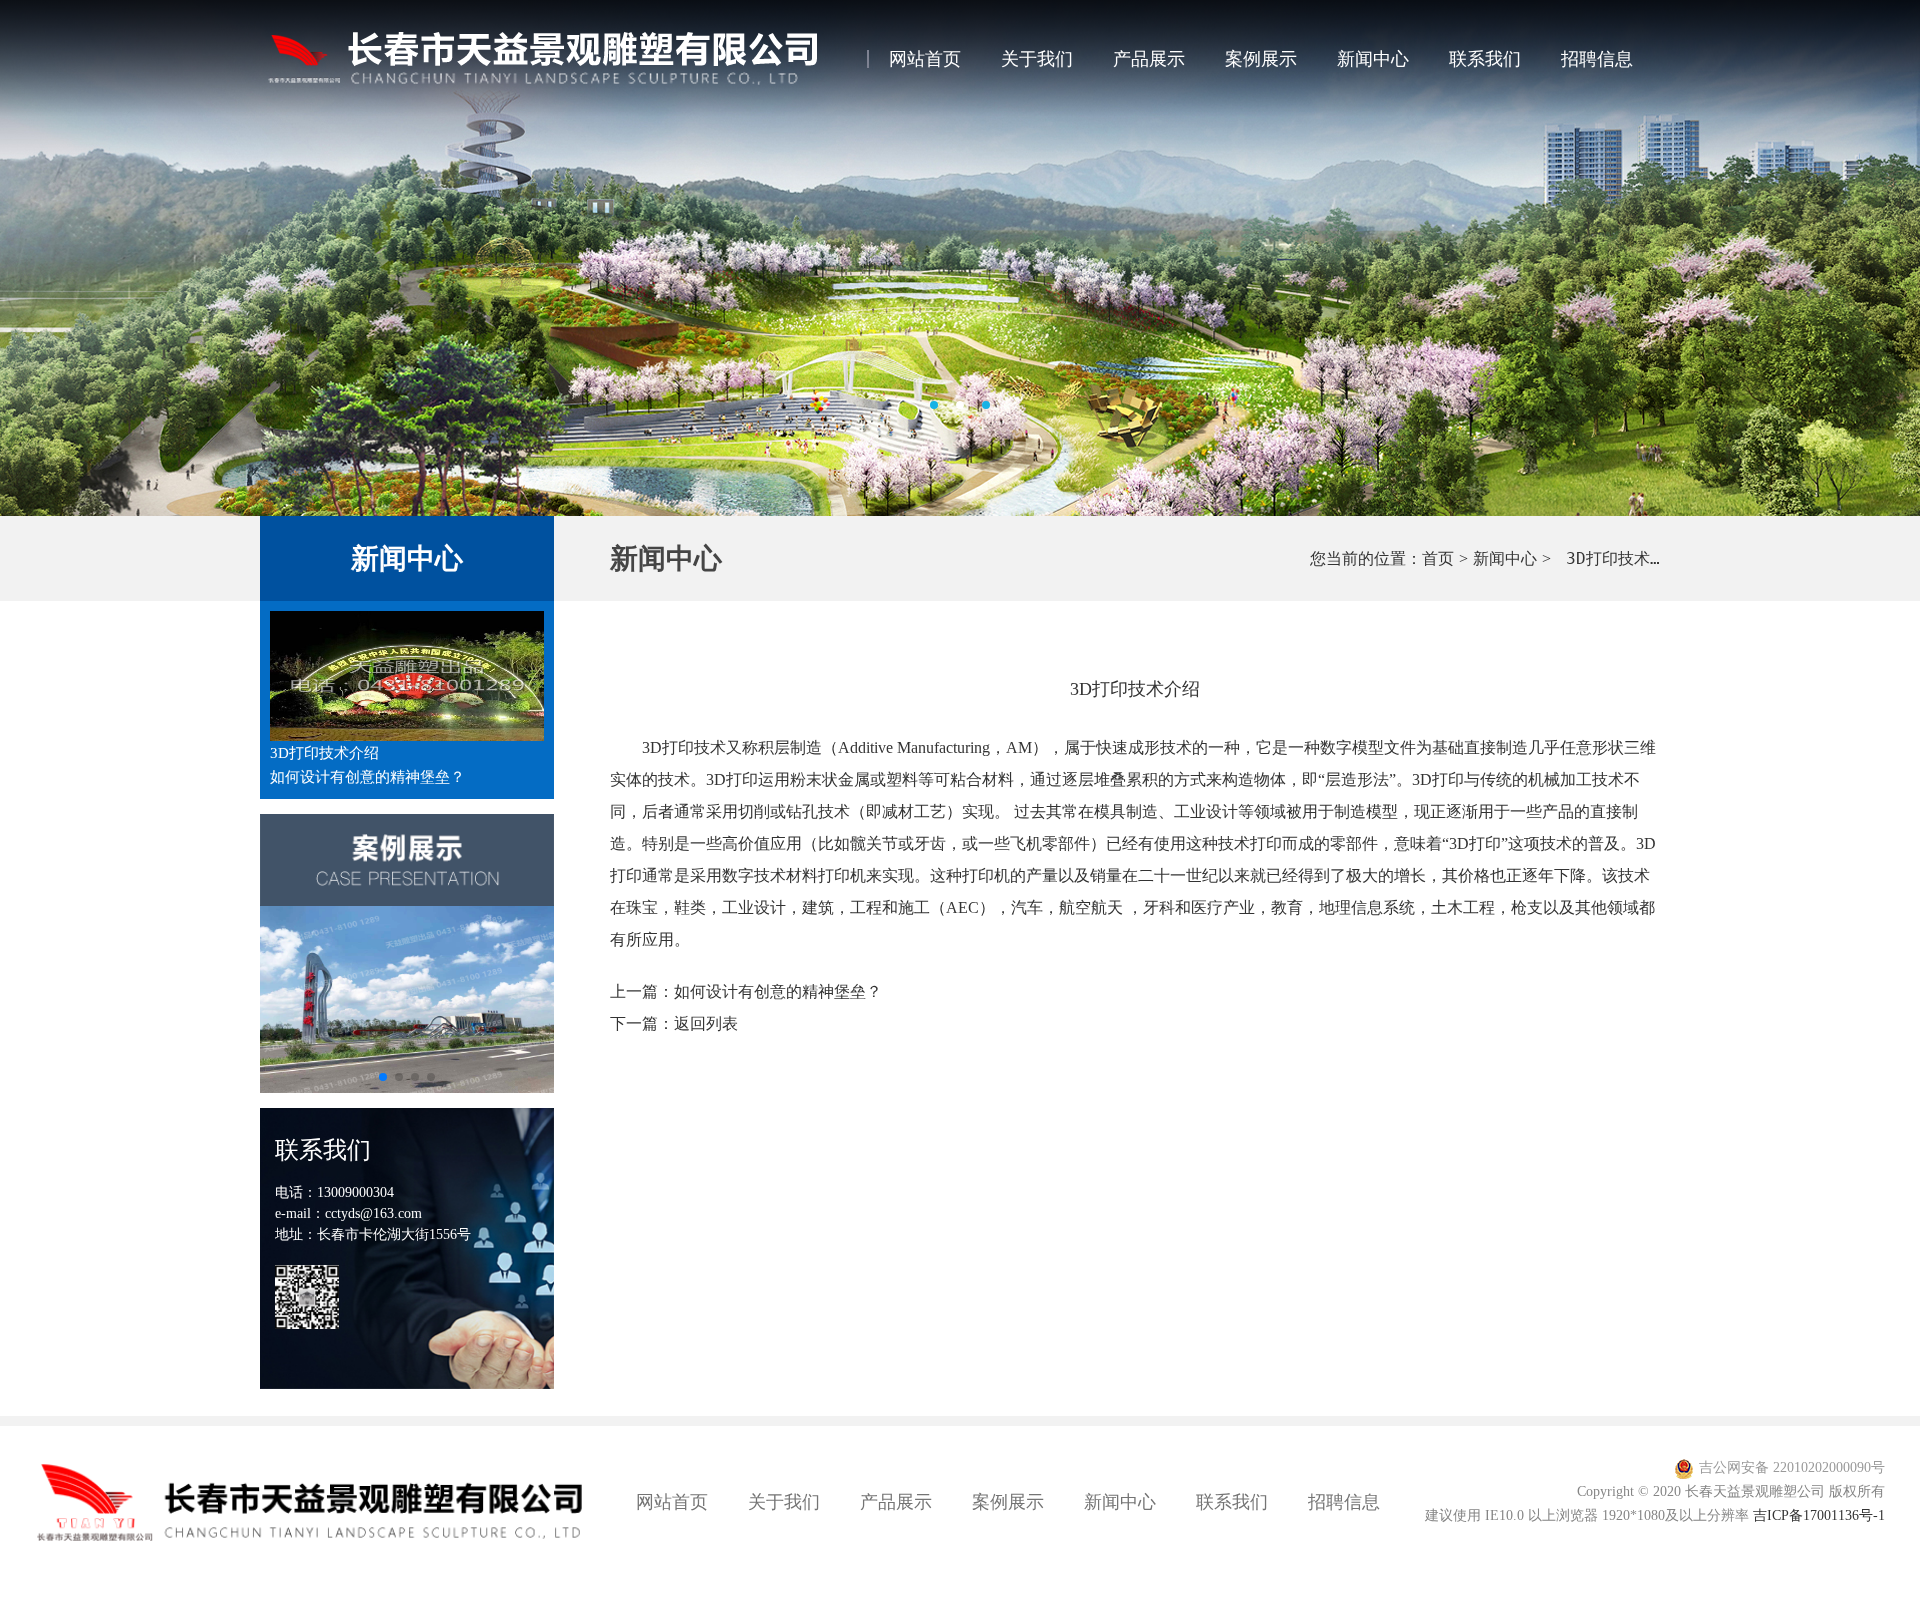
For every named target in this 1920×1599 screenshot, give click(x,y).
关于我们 (1037, 59)
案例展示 (1261, 59)
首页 (1438, 558)
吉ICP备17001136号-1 (1819, 1515)
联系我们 (1485, 59)
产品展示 (1149, 59)
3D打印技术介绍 (324, 753)
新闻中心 (1373, 59)
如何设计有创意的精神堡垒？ (367, 777)
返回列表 (706, 1023)
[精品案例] (407, 999)
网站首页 (925, 59)
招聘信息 (1597, 59)
